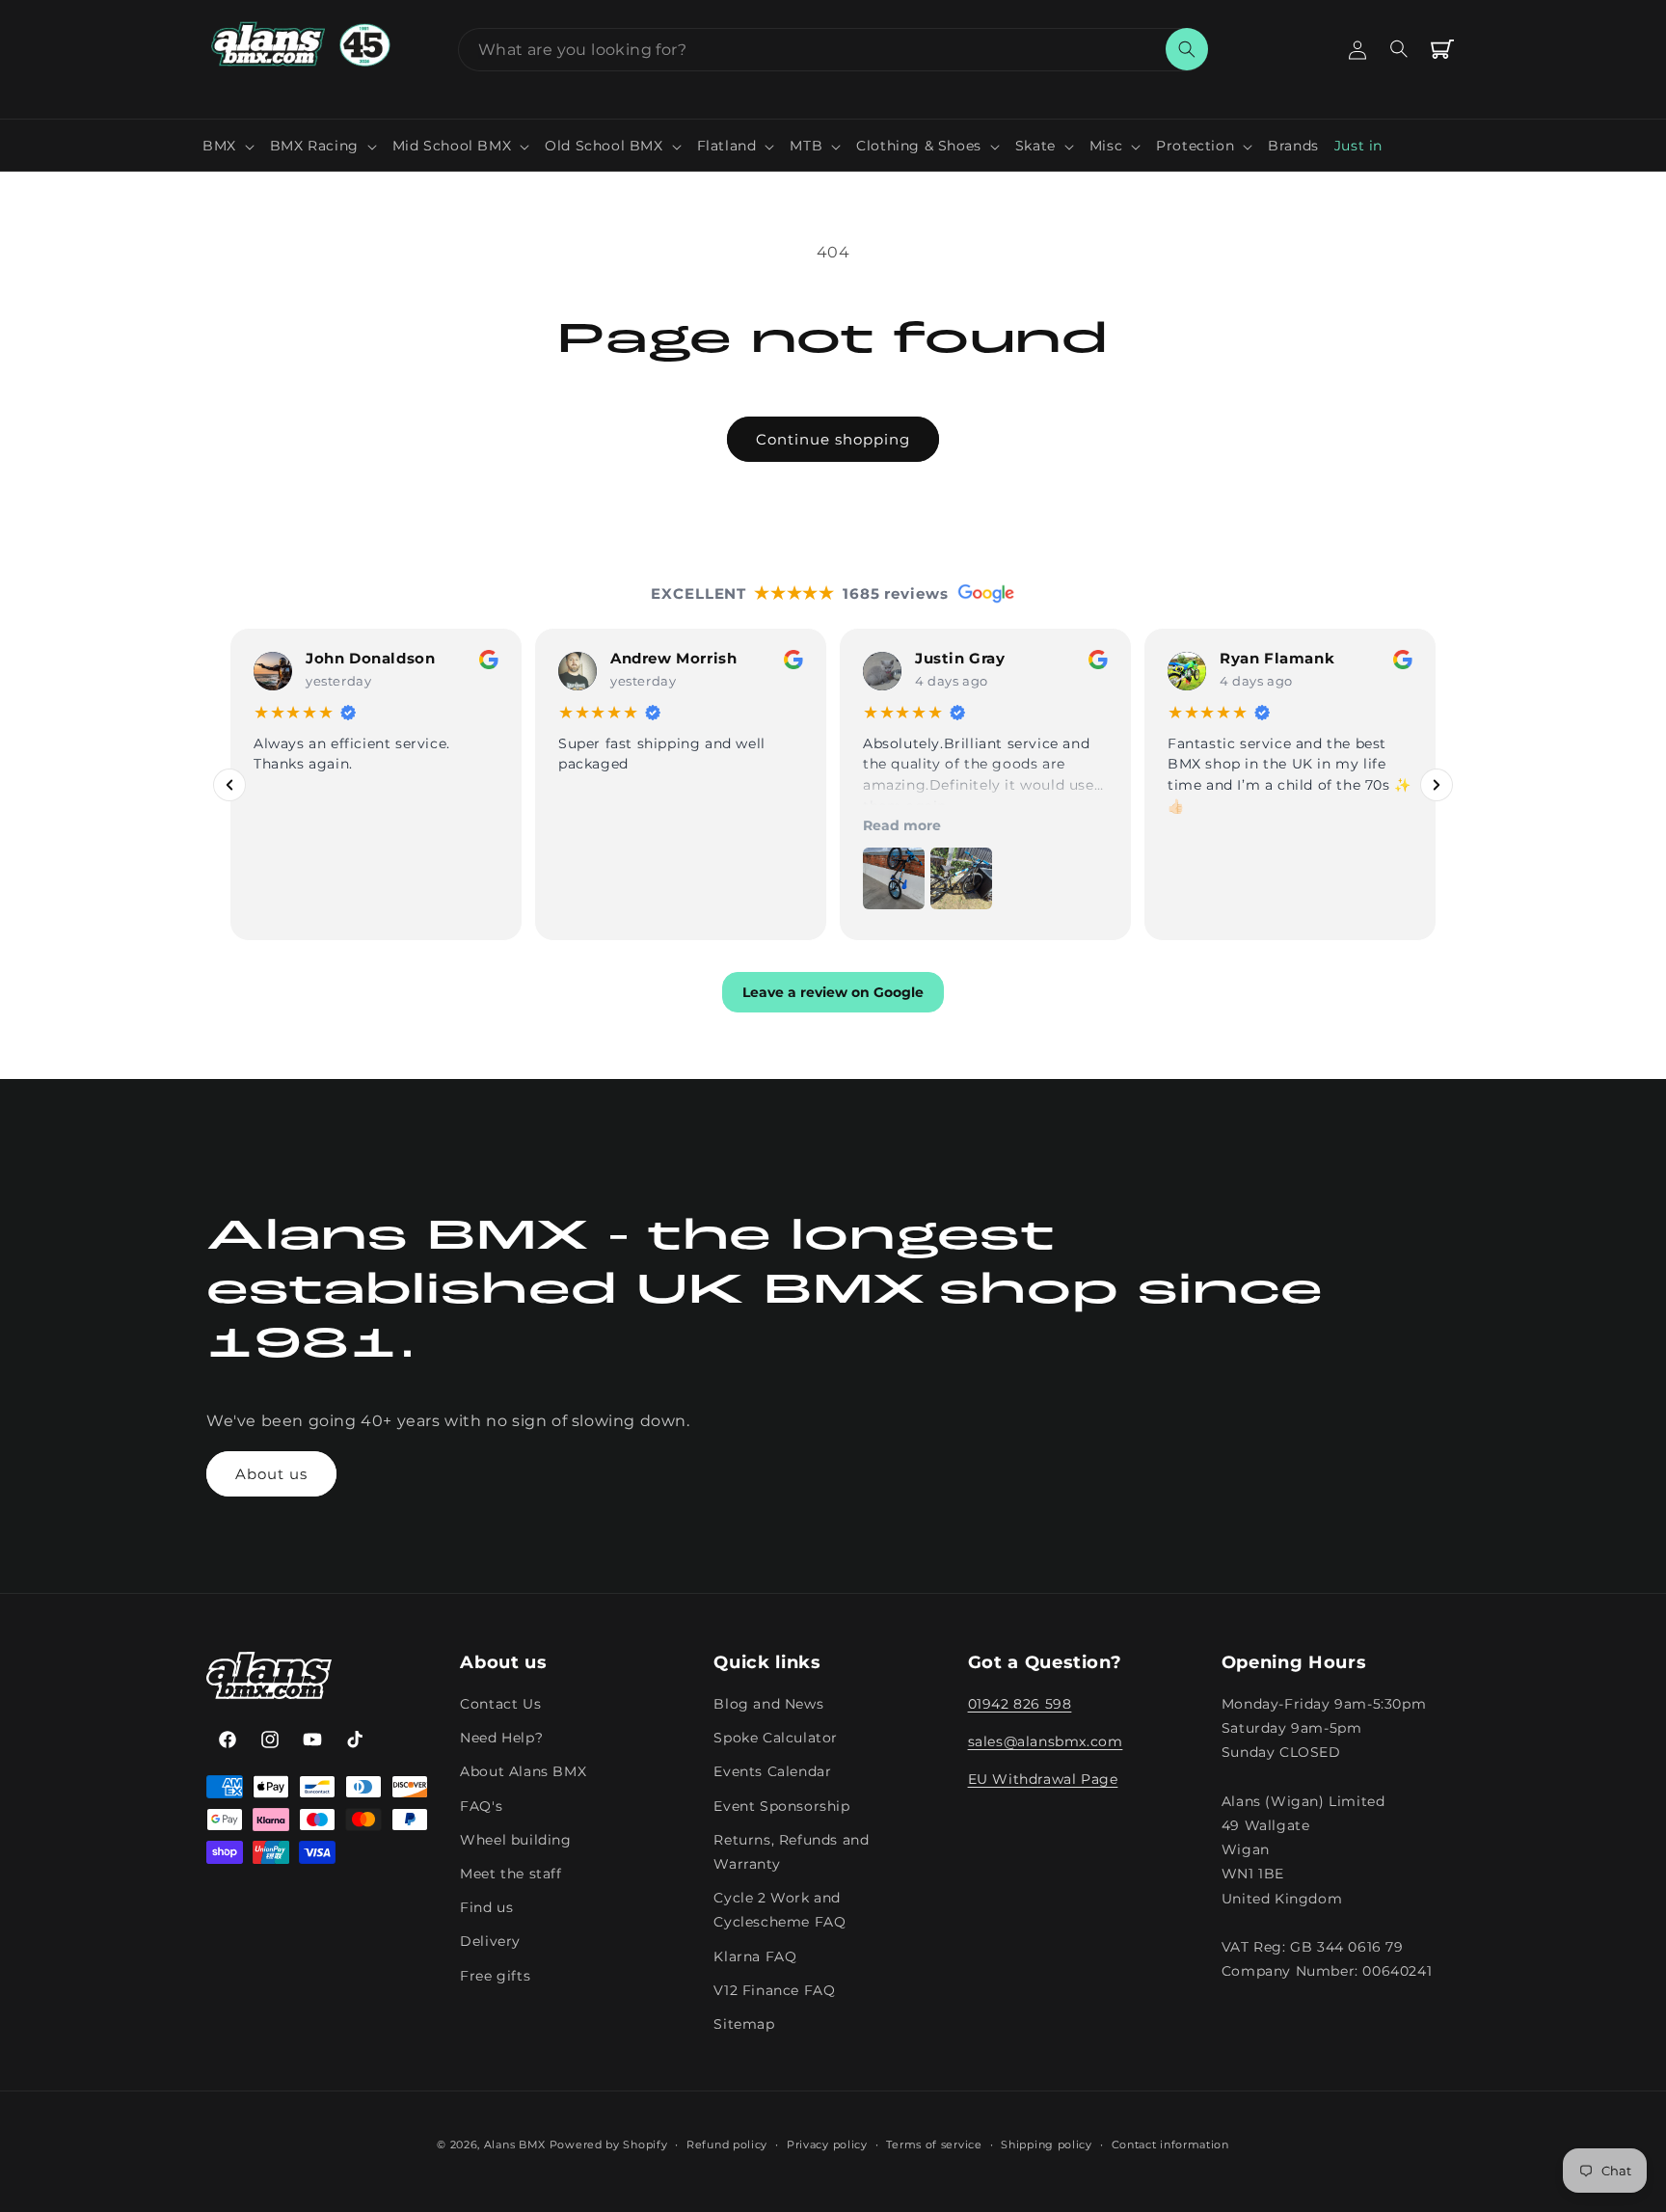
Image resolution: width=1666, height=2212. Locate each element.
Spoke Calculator (776, 1739)
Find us (486, 1908)
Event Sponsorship (781, 1806)
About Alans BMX (523, 1772)
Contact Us (500, 1705)
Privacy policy (827, 2144)
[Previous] (229, 785)
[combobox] (833, 50)
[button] (228, 146)
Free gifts (495, 1976)
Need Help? (501, 1739)
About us (271, 1474)
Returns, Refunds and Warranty (791, 1852)
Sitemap (744, 2024)
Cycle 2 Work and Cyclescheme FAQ (779, 1911)
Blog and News (768, 1705)
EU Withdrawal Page (1043, 1780)
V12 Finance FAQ (774, 1990)
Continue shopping (833, 439)
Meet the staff (511, 1874)
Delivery (490, 1942)
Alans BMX (515, 2145)
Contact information (1170, 2144)
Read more (902, 825)
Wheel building (515, 1840)
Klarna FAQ (755, 1956)
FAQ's (481, 1806)
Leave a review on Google (833, 993)
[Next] (1437, 785)
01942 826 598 (1020, 1705)
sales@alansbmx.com (1046, 1742)
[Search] (1187, 49)
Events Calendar (772, 1772)
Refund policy (727, 2144)
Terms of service (934, 2144)
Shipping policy (1047, 2144)
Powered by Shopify (609, 2145)
